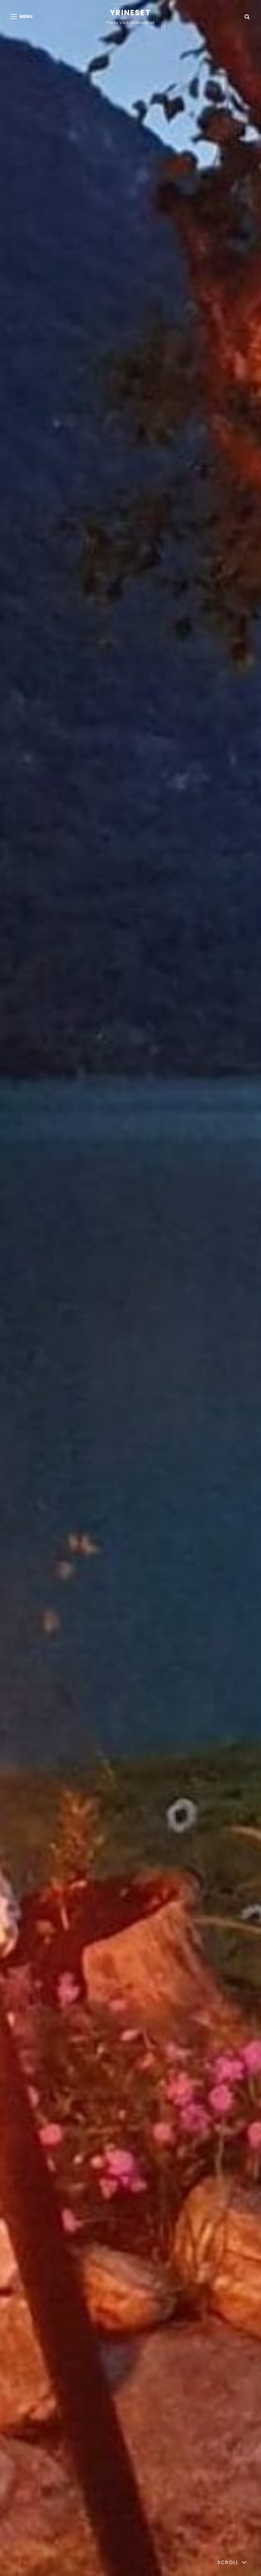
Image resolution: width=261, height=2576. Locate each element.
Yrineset (130, 13)
